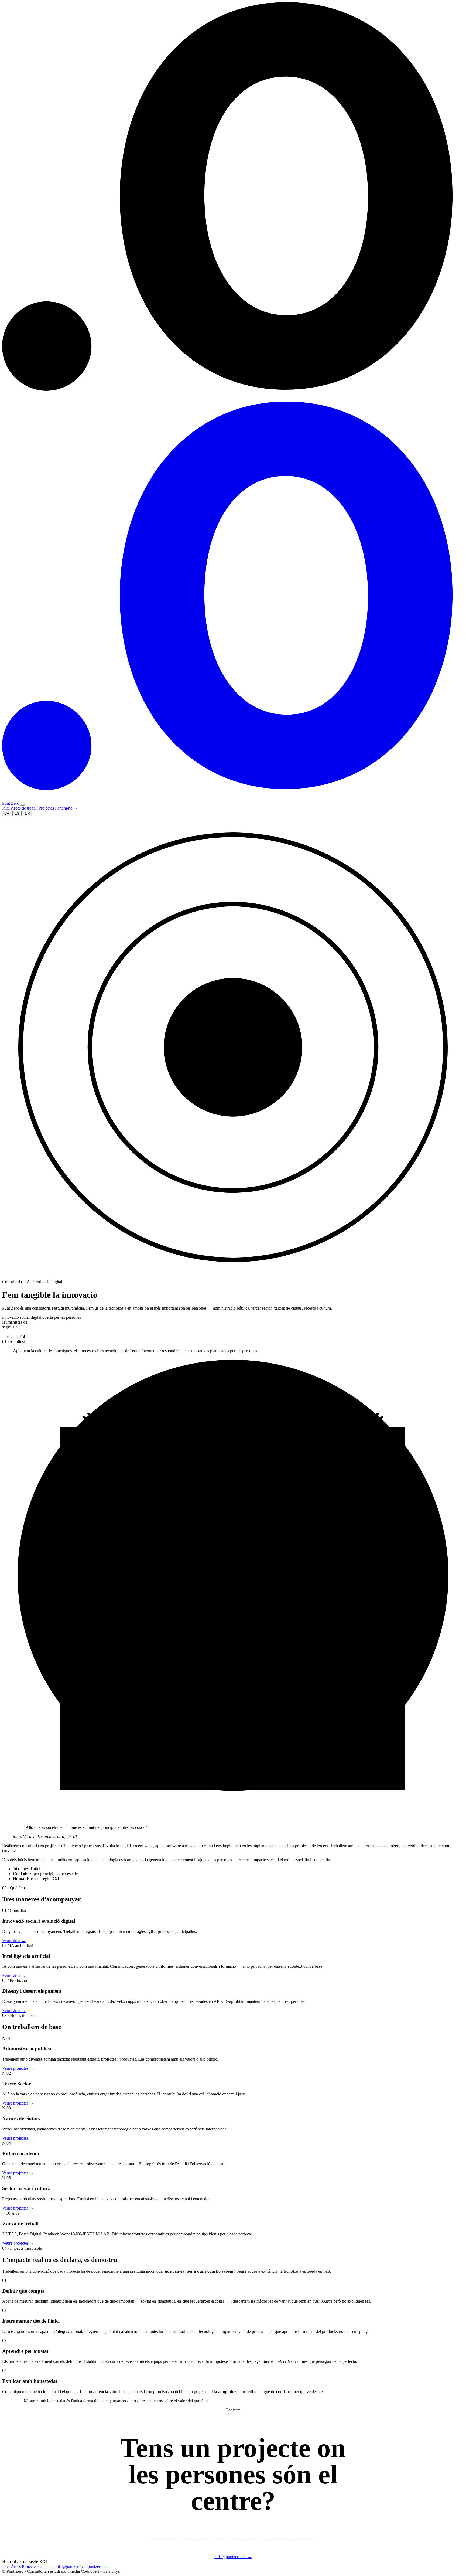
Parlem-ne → (66, 808)
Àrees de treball (24, 808)
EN (27, 813)
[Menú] (22, 805)
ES (17, 813)
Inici (6, 808)
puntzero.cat (98, 2566)
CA (7, 813)
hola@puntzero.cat (233, 2557)
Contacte (46, 2566)
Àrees (16, 2566)
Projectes (46, 808)
